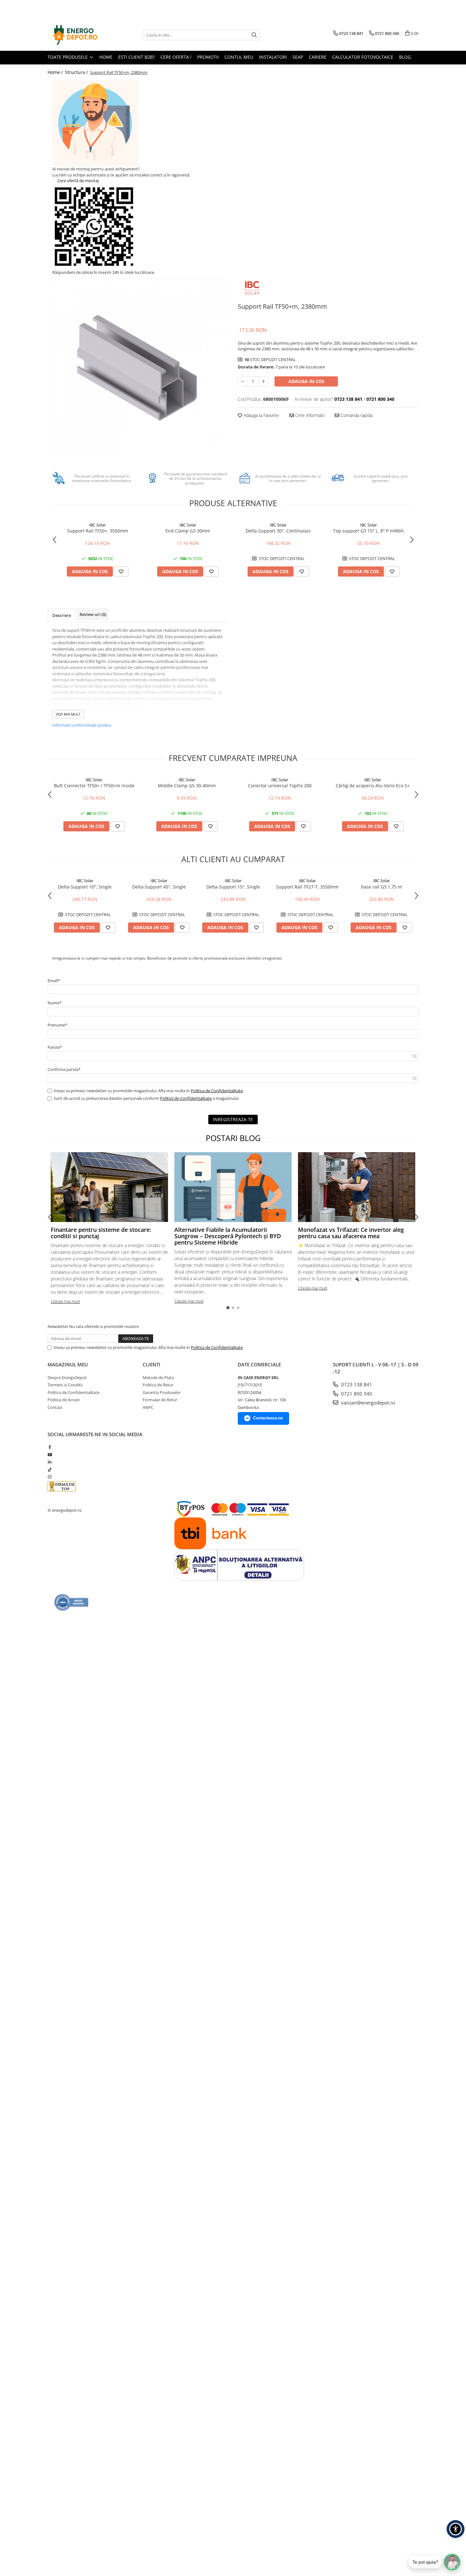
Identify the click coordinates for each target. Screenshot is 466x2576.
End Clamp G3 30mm (188, 531)
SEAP (298, 57)
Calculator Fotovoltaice (363, 57)
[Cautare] (254, 35)
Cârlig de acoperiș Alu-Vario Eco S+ (373, 786)
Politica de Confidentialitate (217, 1091)
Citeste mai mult (65, 1301)
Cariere (318, 57)
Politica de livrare (64, 1400)
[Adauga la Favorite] (121, 571)
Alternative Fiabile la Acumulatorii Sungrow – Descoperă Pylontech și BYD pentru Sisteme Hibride (228, 1236)
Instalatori (273, 57)
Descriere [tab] (62, 615)
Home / (56, 72)
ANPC (148, 1407)
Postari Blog (233, 1138)
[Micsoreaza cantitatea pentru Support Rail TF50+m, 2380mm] (243, 381)
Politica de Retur (158, 1385)
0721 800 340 (356, 1394)
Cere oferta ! (176, 57)
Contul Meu (239, 57)
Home (106, 57)
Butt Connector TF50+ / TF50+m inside (94, 786)
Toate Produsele (68, 57)
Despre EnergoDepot (67, 1377)
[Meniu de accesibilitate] (456, 2529)
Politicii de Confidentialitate (186, 1098)
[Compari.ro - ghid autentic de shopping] (71, 1602)
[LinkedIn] (50, 1462)
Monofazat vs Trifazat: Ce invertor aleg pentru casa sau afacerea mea (351, 1233)
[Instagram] (50, 1477)
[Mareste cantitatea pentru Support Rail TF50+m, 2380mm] (263, 381)
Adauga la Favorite (261, 415)
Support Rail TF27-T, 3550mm (307, 887)
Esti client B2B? (136, 57)
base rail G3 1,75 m (382, 887)
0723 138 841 (356, 1384)
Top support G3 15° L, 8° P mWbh (369, 531)
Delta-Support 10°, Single (85, 887)
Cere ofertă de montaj (78, 181)
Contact (55, 1407)
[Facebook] (50, 1447)
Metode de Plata (158, 1377)
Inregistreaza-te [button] (233, 1119)
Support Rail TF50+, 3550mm (98, 531)
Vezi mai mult (68, 714)
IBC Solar (97, 525)
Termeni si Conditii (65, 1385)
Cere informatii (309, 415)
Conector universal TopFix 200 (280, 786)
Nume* (55, 1003)
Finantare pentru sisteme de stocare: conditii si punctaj (101, 1233)
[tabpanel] (138, 366)
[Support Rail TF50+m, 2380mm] (138, 366)
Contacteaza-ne (268, 1418)
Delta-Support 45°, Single (159, 887)
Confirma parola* (64, 1069)
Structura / (77, 72)
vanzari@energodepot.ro (367, 1403)
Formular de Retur (160, 1400)
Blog (405, 57)
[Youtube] (50, 1455)
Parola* (55, 1047)
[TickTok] (50, 1470)
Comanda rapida (356, 415)
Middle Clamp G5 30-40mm (187, 786)
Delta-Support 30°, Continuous (278, 531)
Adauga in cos (306, 381)
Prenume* (57, 1025)
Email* (54, 981)
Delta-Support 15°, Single (233, 887)
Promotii (208, 57)
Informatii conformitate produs (82, 725)
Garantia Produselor (162, 1392)
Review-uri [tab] (93, 614)
